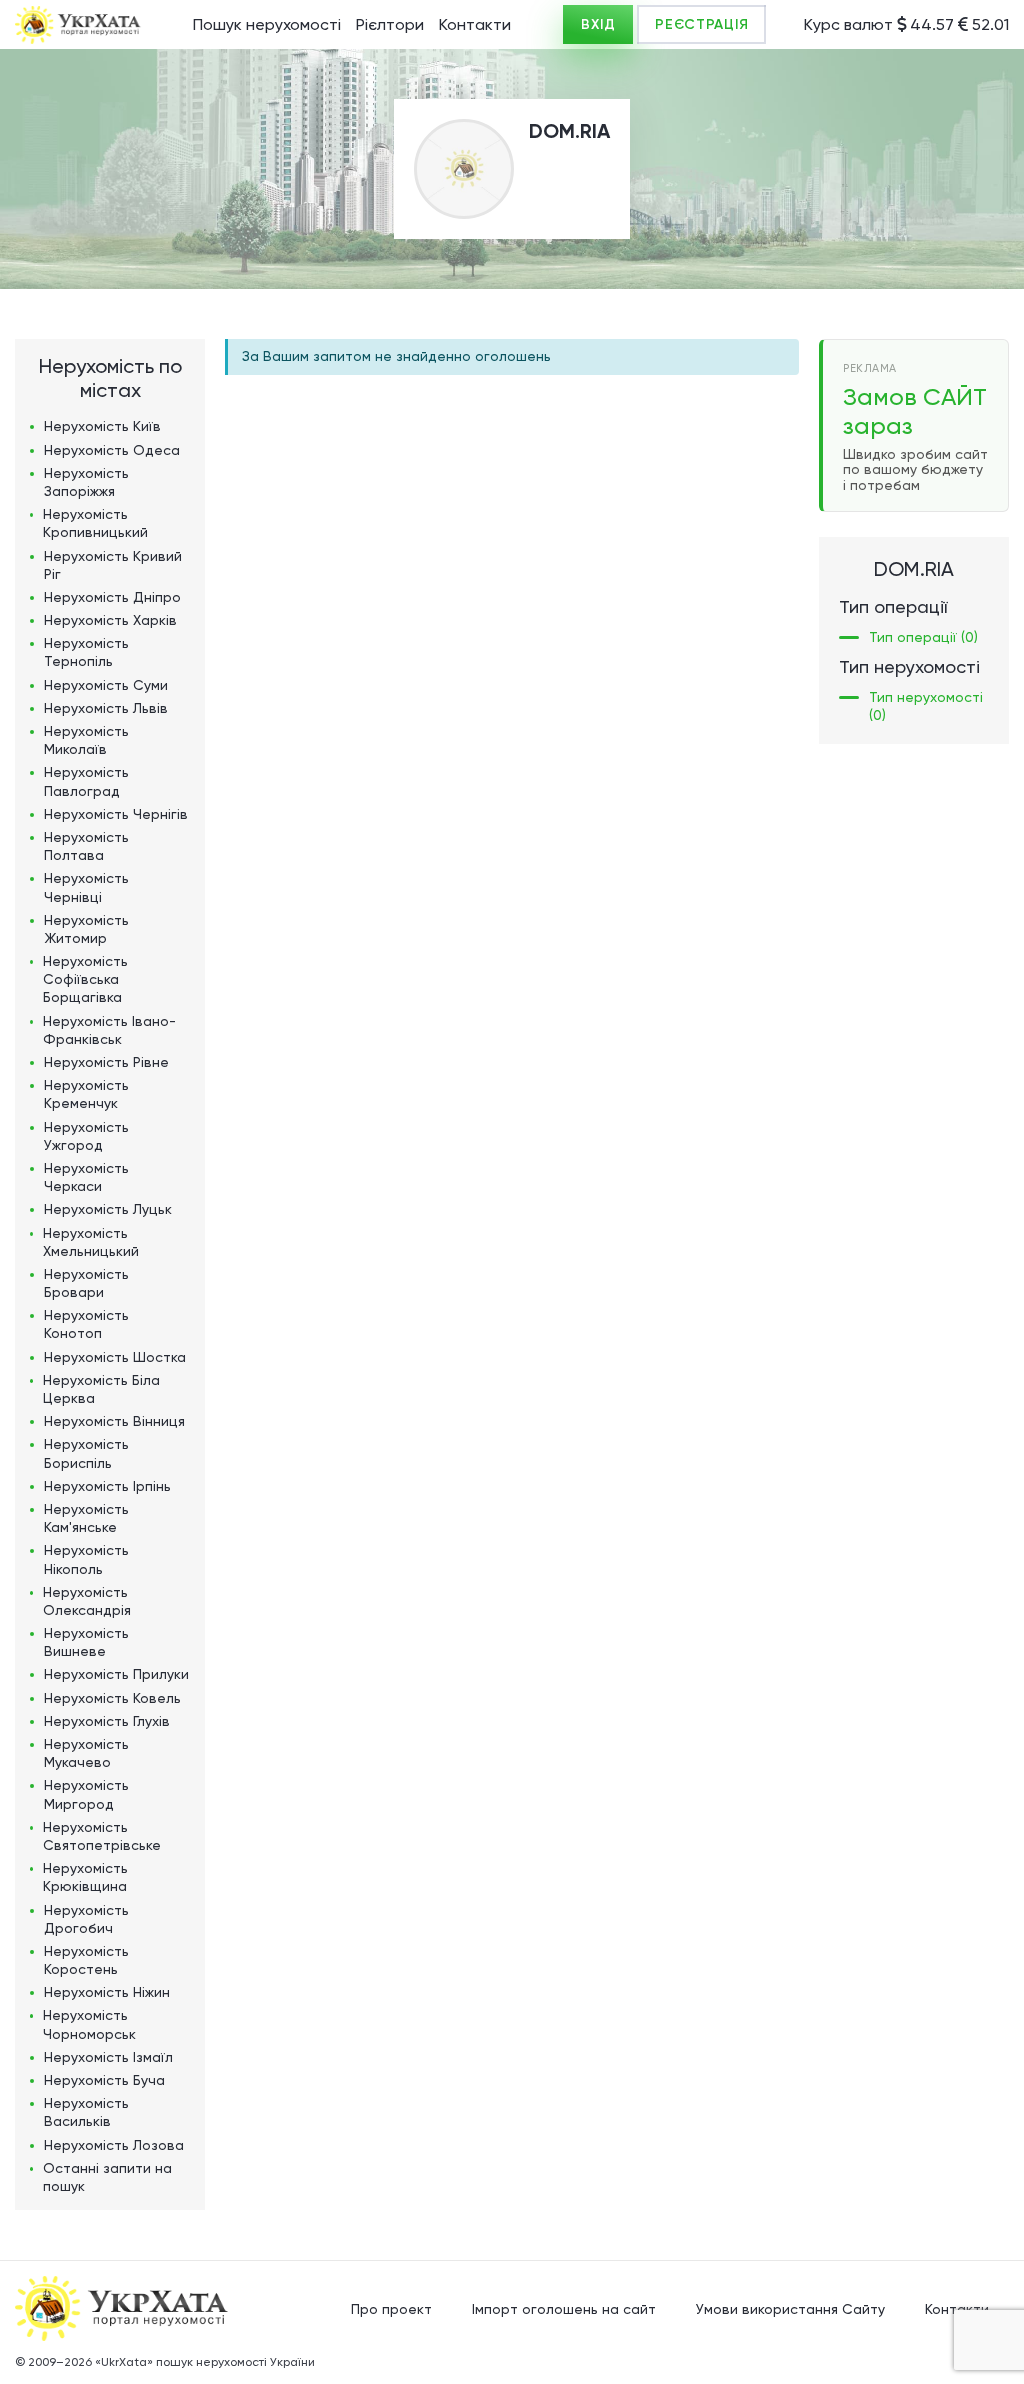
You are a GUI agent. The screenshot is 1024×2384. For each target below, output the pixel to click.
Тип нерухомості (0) (926, 706)
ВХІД (598, 24)
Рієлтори (390, 24)
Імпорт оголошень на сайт (564, 2309)
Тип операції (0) (923, 637)
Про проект (391, 2309)
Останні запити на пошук (107, 2177)
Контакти (475, 24)
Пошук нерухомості (267, 24)
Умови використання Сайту (790, 2309)
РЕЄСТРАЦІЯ (701, 24)
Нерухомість (102, 426)
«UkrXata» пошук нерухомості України (205, 2362)
